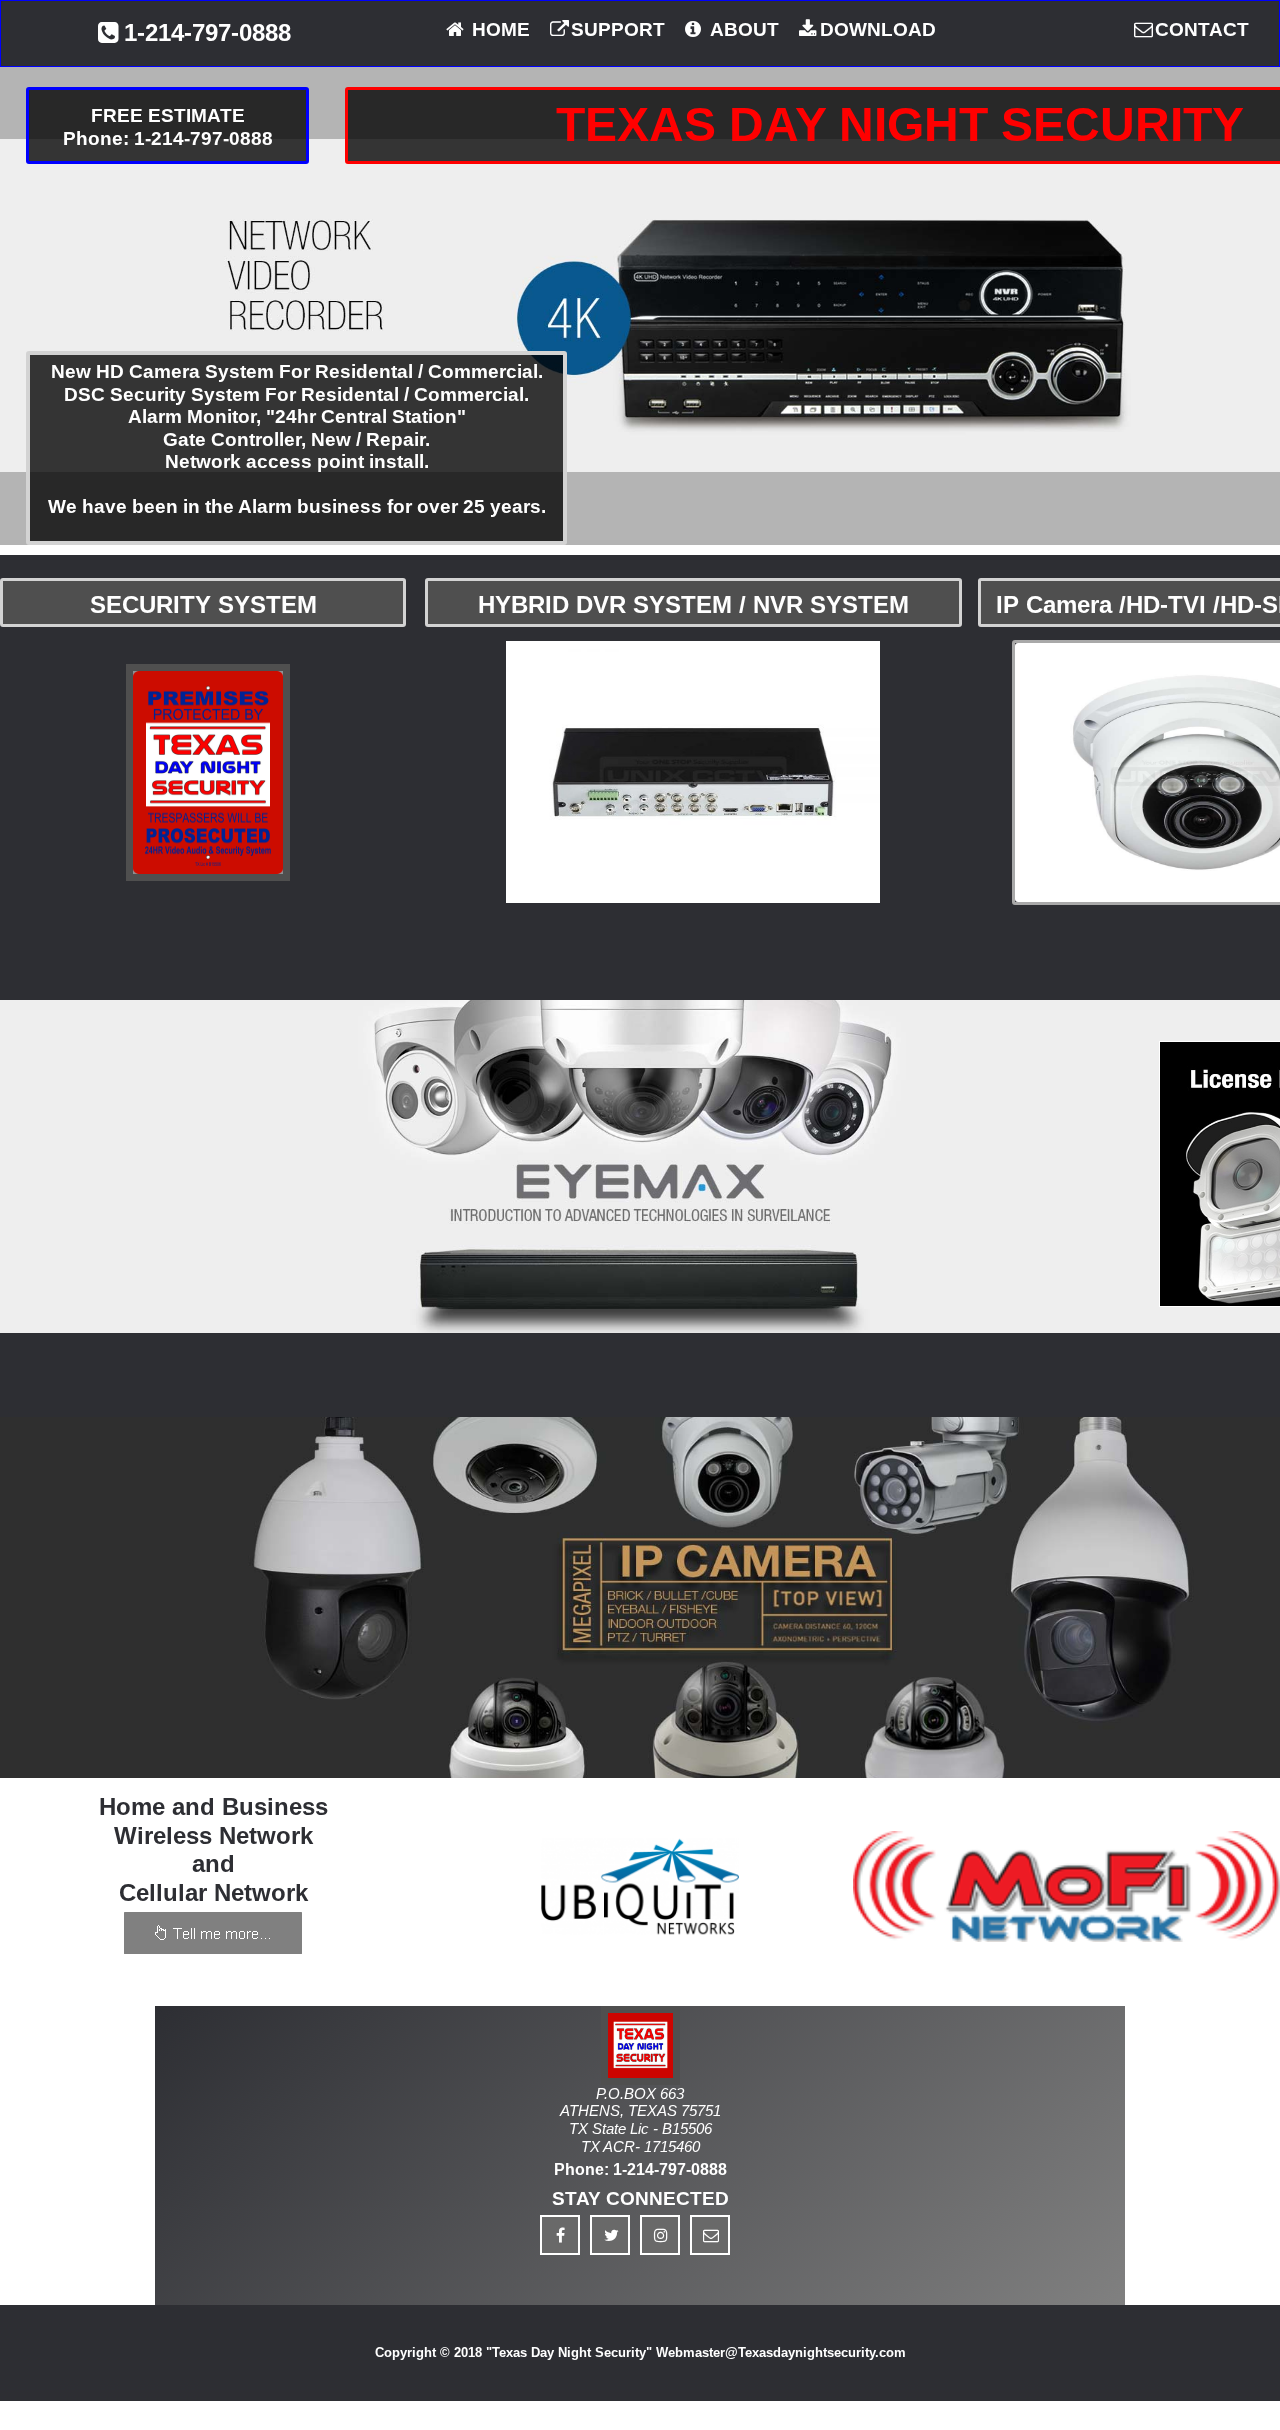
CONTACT (1202, 29)
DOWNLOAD (878, 29)
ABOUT (742, 29)
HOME (498, 29)
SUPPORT (618, 29)
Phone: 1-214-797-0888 (640, 2169)
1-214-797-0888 (207, 32)
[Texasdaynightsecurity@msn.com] (710, 2235)
